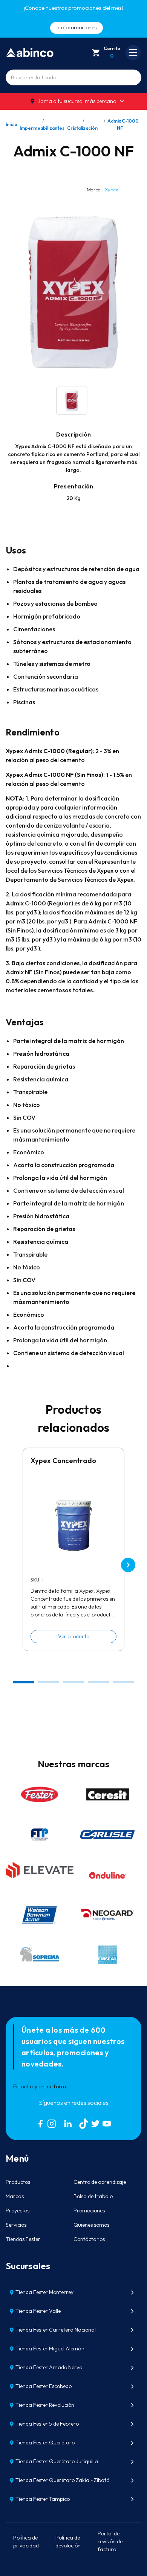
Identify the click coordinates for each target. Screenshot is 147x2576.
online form (52, 2086)
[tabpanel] (73, 1549)
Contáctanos (89, 2239)
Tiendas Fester (23, 2239)
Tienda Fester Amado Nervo (49, 2367)
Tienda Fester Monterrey (44, 2292)
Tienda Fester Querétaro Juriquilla (57, 2461)
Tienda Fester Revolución (45, 2405)
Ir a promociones (77, 27)
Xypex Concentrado (63, 1461)
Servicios (16, 2225)
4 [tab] (99, 1682)
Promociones (89, 2211)
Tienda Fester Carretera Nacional (56, 2330)
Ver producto (74, 1636)
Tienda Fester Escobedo (44, 2386)
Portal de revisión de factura (110, 2541)
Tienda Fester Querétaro (45, 2443)
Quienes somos (91, 2225)
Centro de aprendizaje (100, 2182)
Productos (18, 2182)
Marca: (102, 190)
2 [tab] (49, 1682)
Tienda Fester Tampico (43, 2499)
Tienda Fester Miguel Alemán (50, 2349)
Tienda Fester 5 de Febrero (47, 2424)
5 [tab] (123, 1682)
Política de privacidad (26, 2542)
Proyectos (18, 2211)
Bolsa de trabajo (93, 2196)
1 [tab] (24, 1682)
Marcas (15, 2196)
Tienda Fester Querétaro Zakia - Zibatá (63, 2480)
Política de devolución (68, 2542)
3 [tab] (74, 1682)
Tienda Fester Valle (38, 2311)
